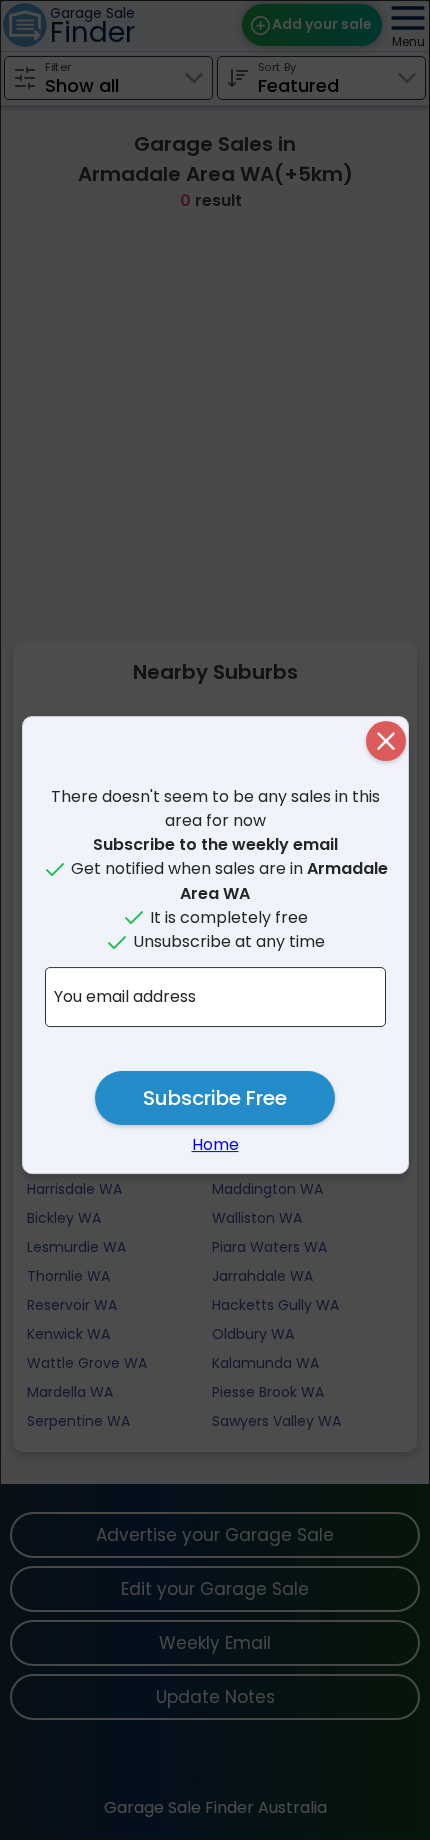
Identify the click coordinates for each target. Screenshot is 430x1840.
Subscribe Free (215, 1098)
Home (215, 1144)
